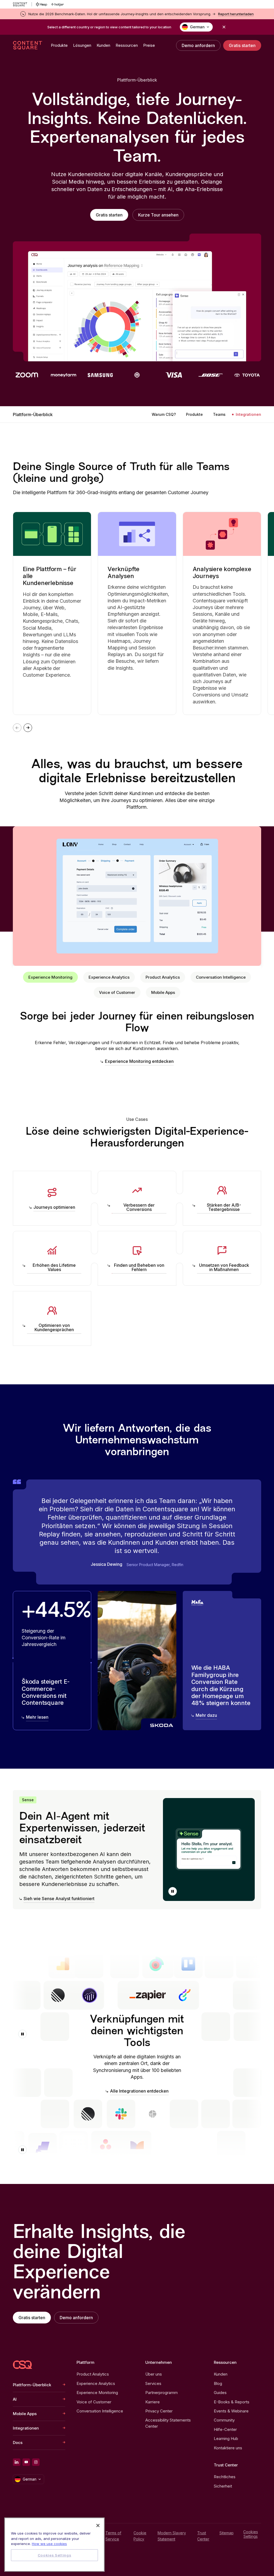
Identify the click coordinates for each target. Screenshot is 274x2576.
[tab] (50, 977)
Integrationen (248, 414)
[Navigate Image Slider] (28, 728)
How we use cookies (49, 2544)
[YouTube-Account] (26, 2462)
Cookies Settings (251, 2534)
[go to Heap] (42, 4)
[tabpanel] (137, 1038)
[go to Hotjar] (58, 4)
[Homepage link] (22, 2365)
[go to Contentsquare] (22, 4)
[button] (173, 1891)
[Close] (98, 2525)
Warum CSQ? (164, 414)
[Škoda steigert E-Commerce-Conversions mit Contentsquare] (52, 1661)
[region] (54, 2545)
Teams (219, 414)
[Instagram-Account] (36, 2462)
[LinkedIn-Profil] (17, 2462)
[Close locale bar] (224, 27)
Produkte (194, 414)
